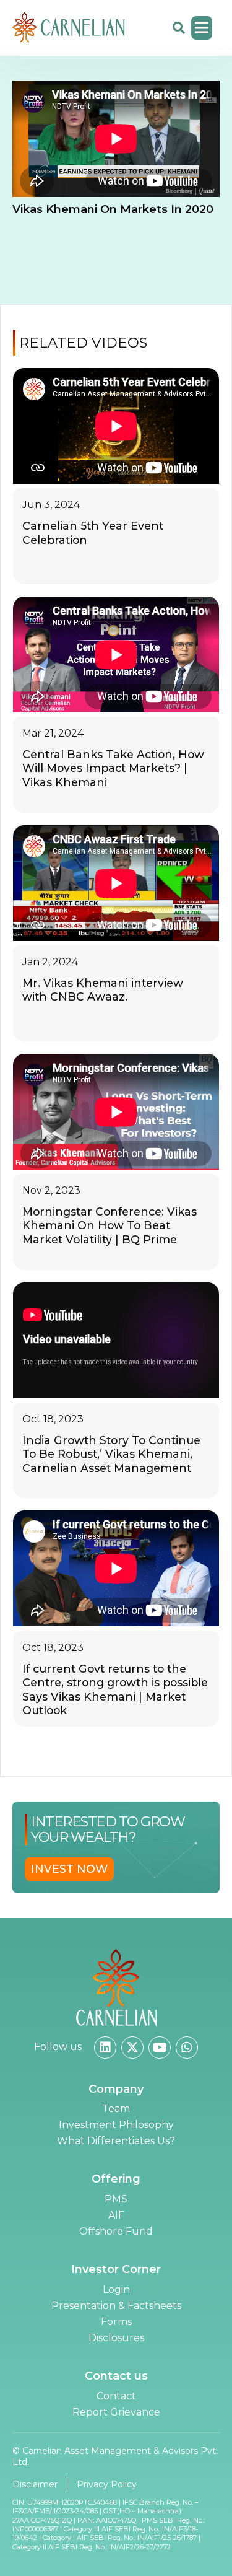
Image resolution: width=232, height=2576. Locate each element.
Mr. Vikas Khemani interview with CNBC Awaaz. (103, 990)
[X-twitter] (132, 2048)
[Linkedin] (105, 2048)
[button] (202, 28)
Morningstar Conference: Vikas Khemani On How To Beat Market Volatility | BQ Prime (110, 1225)
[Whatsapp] (187, 2048)
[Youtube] (160, 2048)
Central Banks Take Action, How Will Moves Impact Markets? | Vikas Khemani (113, 768)
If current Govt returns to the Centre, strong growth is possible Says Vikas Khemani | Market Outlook (115, 1689)
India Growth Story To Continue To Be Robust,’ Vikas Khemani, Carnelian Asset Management (111, 1454)
